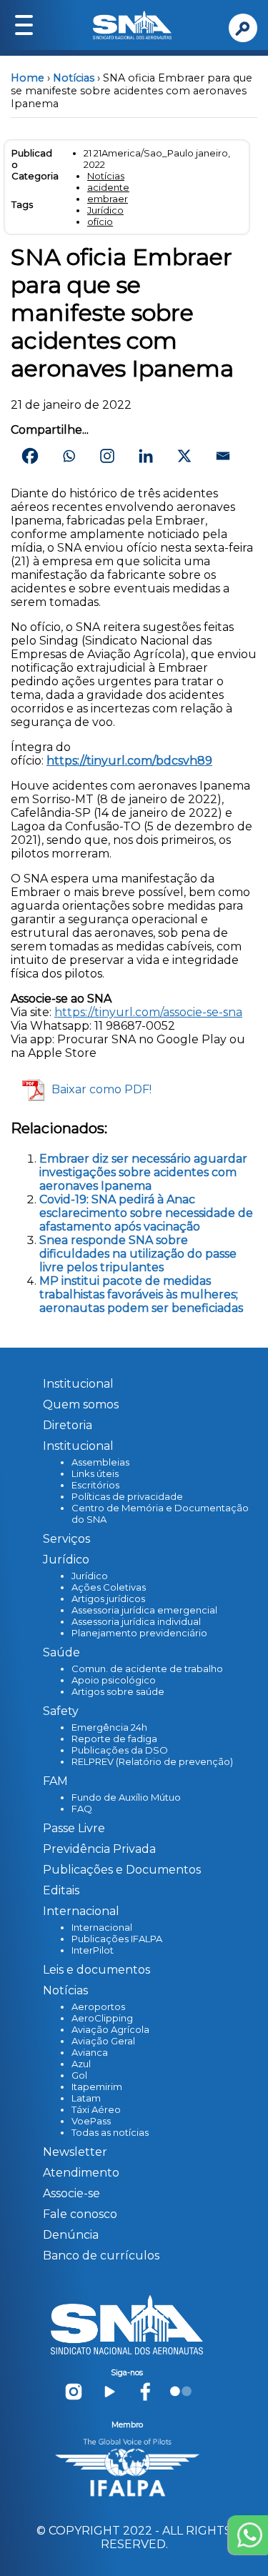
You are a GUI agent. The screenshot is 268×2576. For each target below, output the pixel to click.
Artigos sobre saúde (118, 1691)
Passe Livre (74, 1828)
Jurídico (105, 210)
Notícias (74, 78)
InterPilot (93, 1950)
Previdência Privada (99, 1849)
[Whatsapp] (69, 456)
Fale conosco (80, 2214)
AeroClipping (102, 2018)
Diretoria (68, 1425)
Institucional (78, 1384)
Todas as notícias (110, 2132)
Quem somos (81, 1404)
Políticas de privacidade (127, 1496)
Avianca (90, 2052)
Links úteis (95, 1473)
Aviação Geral (103, 2041)
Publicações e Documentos (122, 1870)
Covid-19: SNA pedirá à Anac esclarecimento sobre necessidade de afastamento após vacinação (146, 1213)
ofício (100, 222)
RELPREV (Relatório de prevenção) (152, 1761)
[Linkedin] (146, 456)
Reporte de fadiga (114, 1739)
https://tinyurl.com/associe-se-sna (148, 1012)
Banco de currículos (101, 2256)
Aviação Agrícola (110, 2029)
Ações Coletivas (109, 1587)
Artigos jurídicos (108, 1598)
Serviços (66, 1539)
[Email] (223, 456)
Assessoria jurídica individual (136, 1621)
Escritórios (95, 1485)
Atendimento (81, 2173)
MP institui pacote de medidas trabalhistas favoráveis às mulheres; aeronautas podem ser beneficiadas (141, 1294)
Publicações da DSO (120, 1750)
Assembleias (100, 1462)
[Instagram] (107, 456)
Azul (81, 2064)
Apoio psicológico (114, 1680)
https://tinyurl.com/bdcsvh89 (129, 761)
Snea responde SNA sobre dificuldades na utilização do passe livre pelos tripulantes (138, 1254)
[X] (184, 456)
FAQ (82, 1809)
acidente (108, 187)
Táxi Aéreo (96, 2109)
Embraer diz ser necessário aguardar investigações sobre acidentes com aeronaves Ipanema (143, 1172)
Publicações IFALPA (117, 1939)
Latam (86, 2098)
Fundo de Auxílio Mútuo (126, 1797)
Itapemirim (97, 2087)
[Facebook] (30, 456)
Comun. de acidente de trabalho (147, 1669)
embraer (108, 199)
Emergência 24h (109, 1727)
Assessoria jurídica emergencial (144, 1610)
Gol (79, 2075)
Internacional (102, 1927)
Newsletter (75, 2152)
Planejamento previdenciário (139, 1633)
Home (28, 78)
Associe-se (71, 2193)
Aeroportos (98, 2006)
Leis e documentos (96, 1970)
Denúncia (71, 2235)
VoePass (91, 2121)
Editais (61, 1890)
